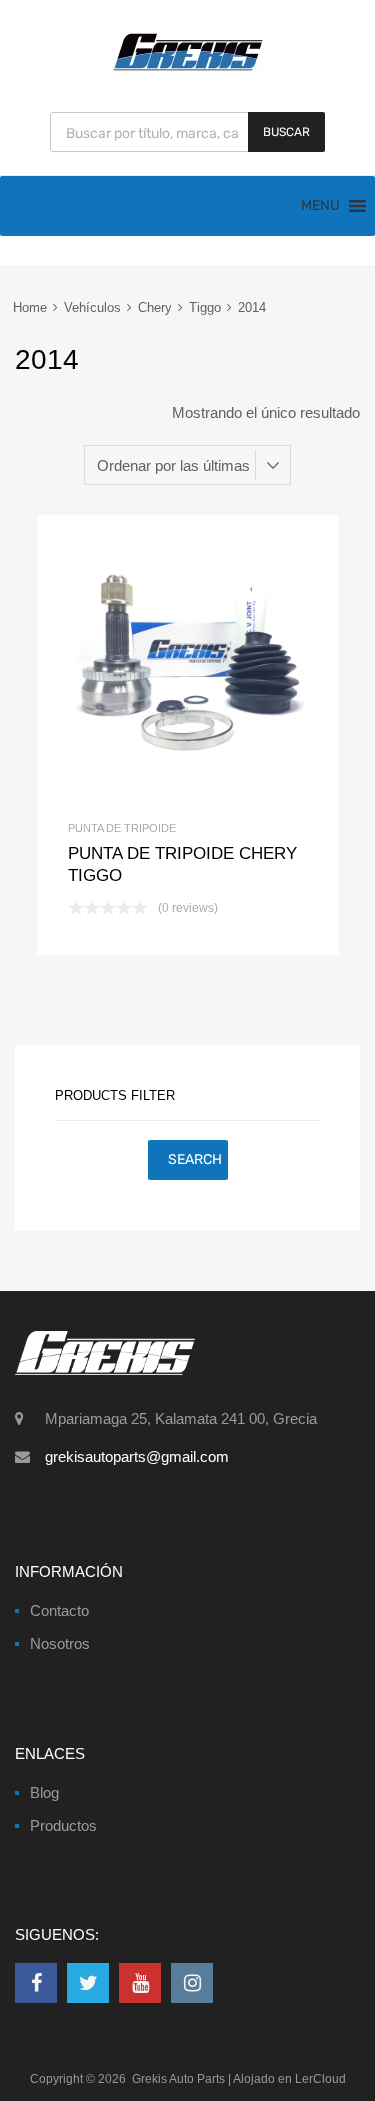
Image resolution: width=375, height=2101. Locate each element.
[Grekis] (188, 67)
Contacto (59, 1610)
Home (30, 307)
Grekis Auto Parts (178, 2079)
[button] (320, 206)
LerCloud (320, 2079)
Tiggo (205, 307)
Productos (63, 1825)
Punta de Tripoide (122, 828)
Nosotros (60, 1643)
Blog (44, 1792)
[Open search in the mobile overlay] (187, 132)
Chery (155, 307)
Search (195, 1159)
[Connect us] (36, 1983)
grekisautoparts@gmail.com (137, 1456)
